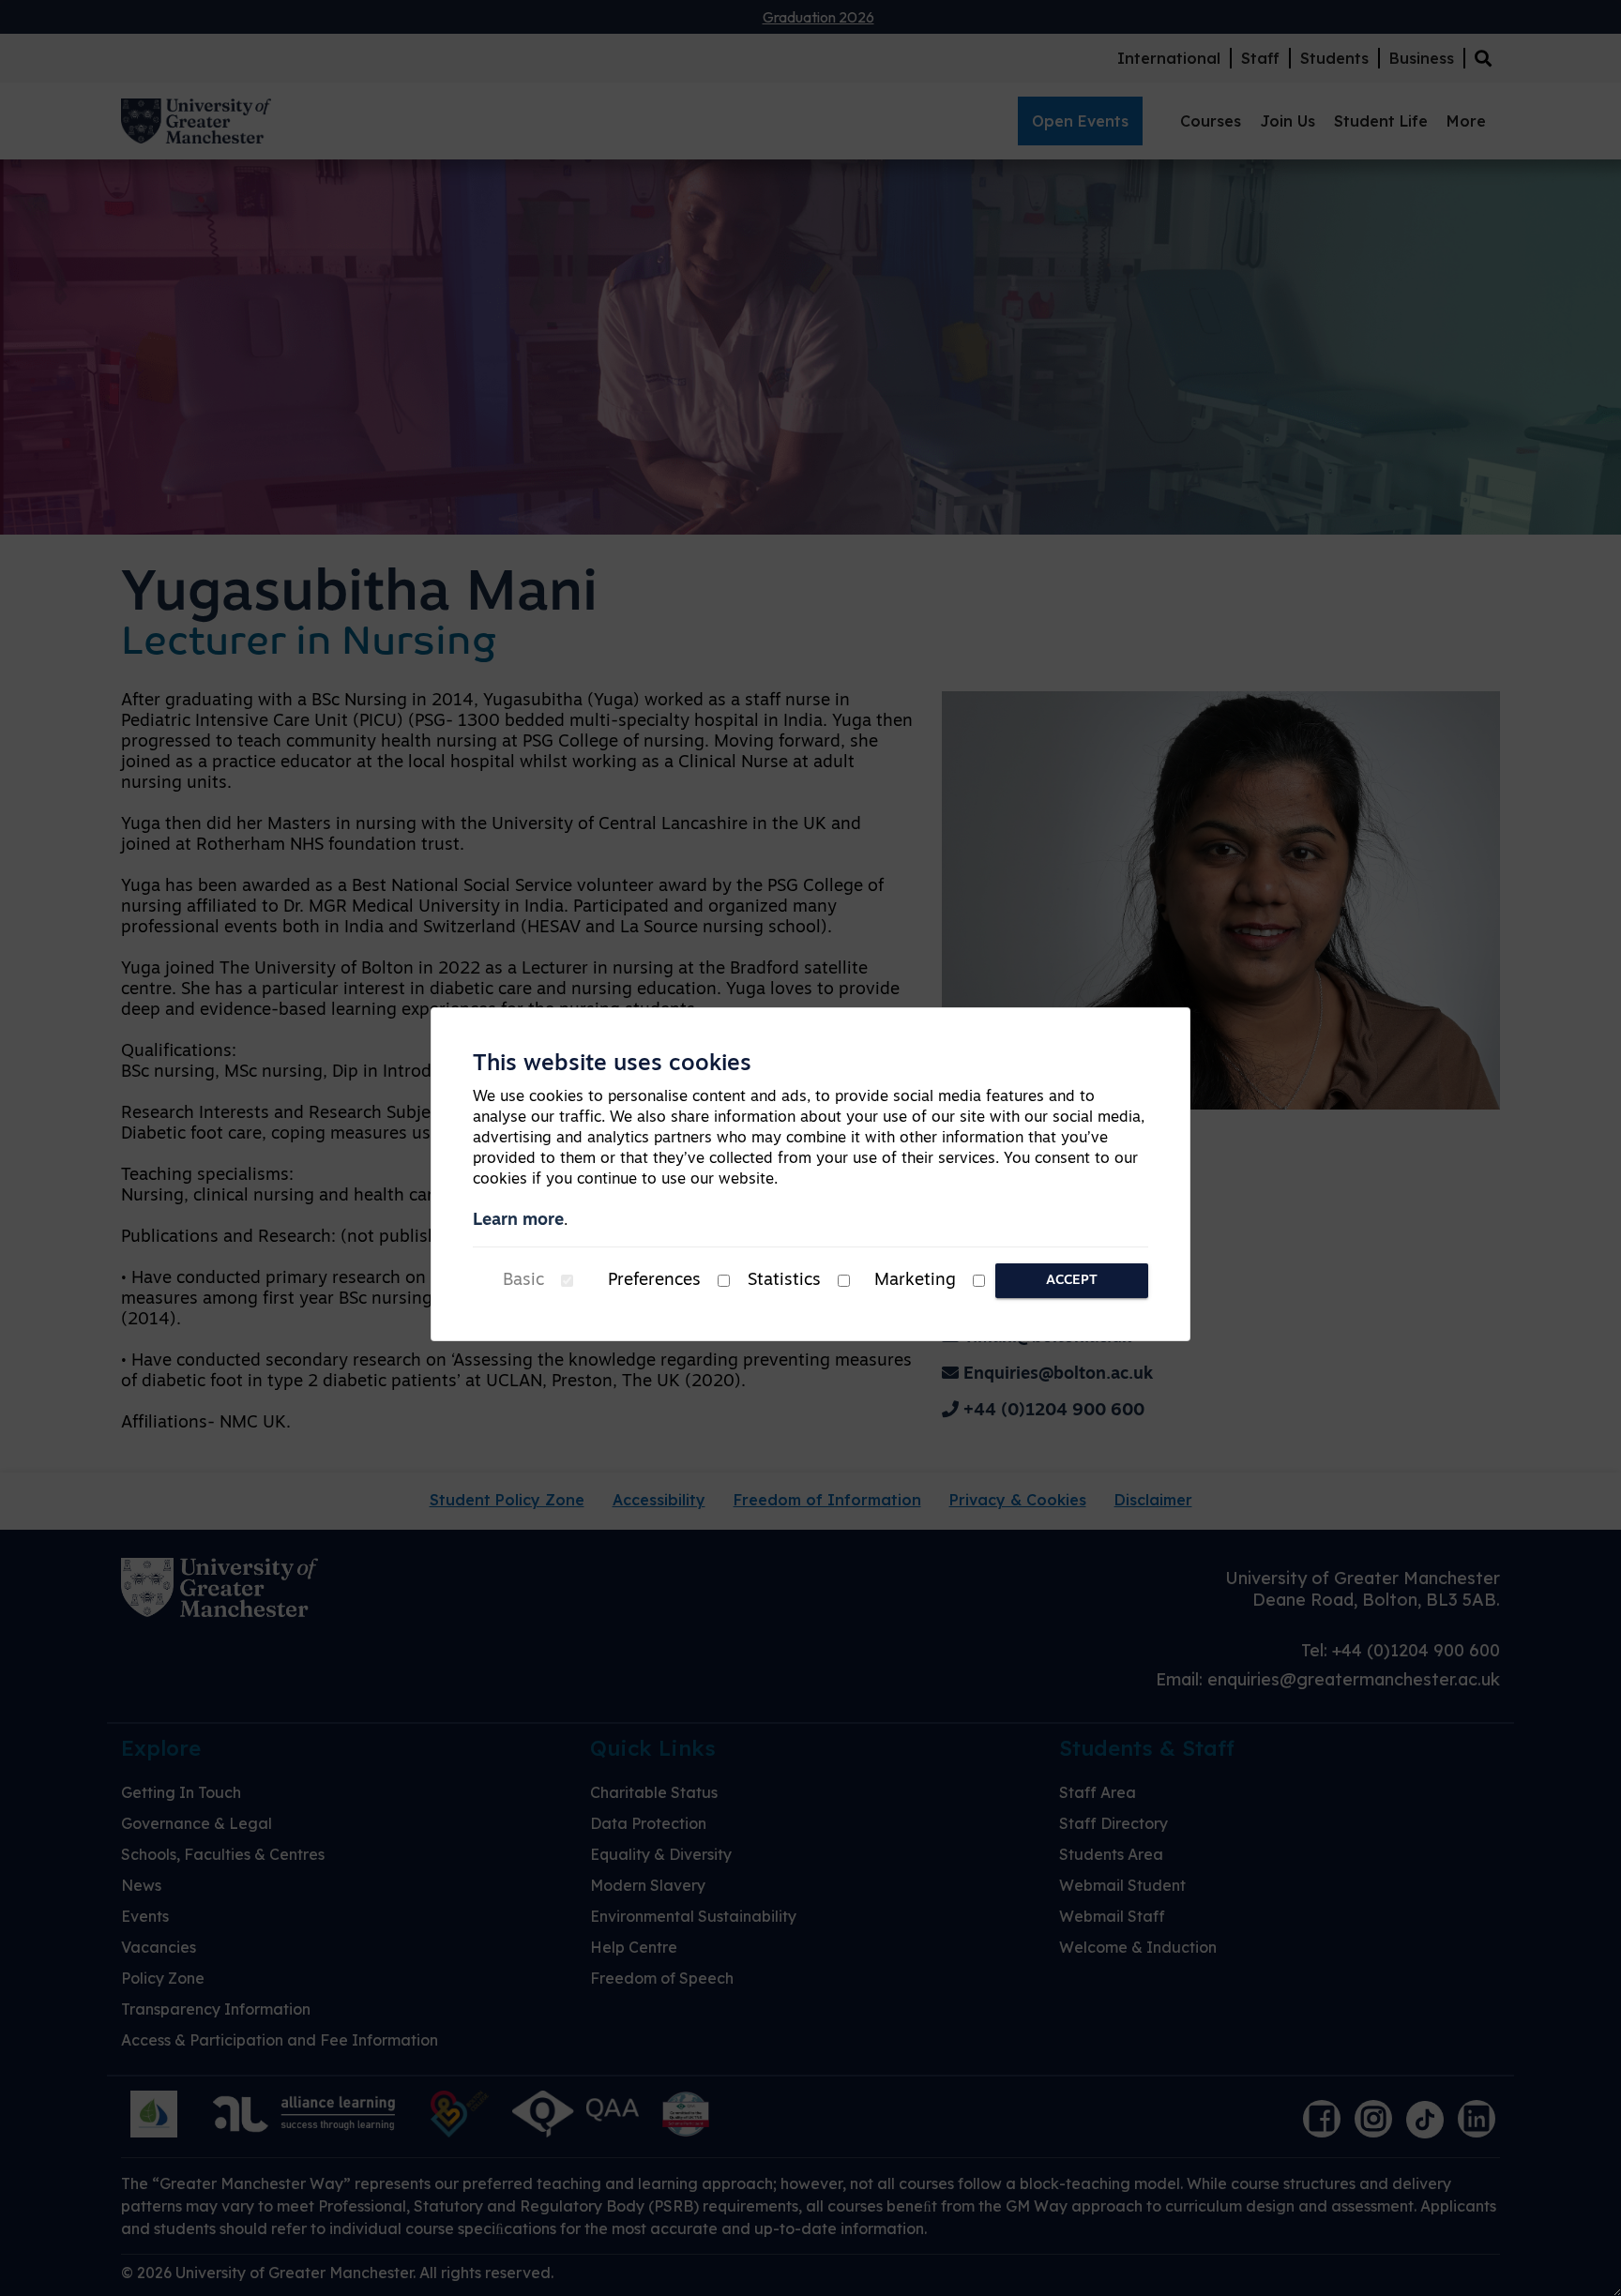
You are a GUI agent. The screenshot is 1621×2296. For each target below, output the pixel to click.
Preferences (654, 1281)
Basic (523, 1281)
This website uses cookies (612, 1065)
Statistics (784, 1281)
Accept (1072, 1281)
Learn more (518, 1221)
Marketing (915, 1281)
